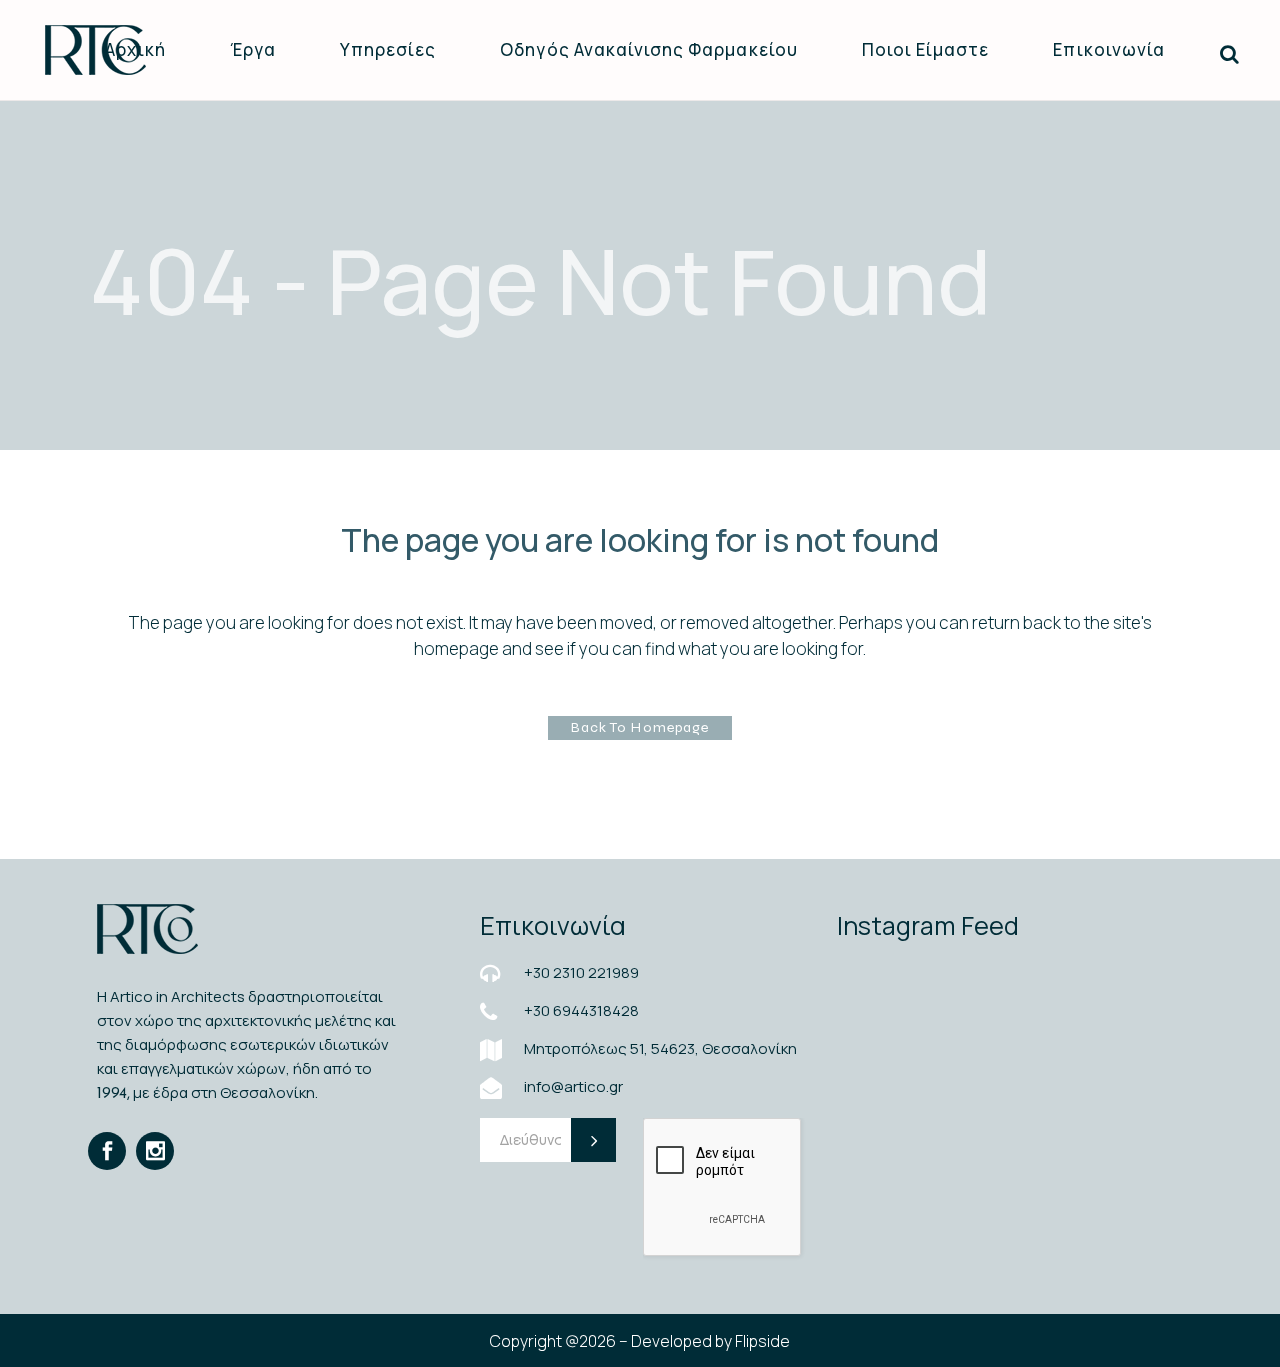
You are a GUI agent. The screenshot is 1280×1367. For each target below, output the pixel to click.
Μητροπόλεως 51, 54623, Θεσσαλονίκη (660, 1048)
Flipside (762, 1341)
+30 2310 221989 (581, 972)
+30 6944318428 (581, 1010)
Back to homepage (640, 727)
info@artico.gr (573, 1086)
